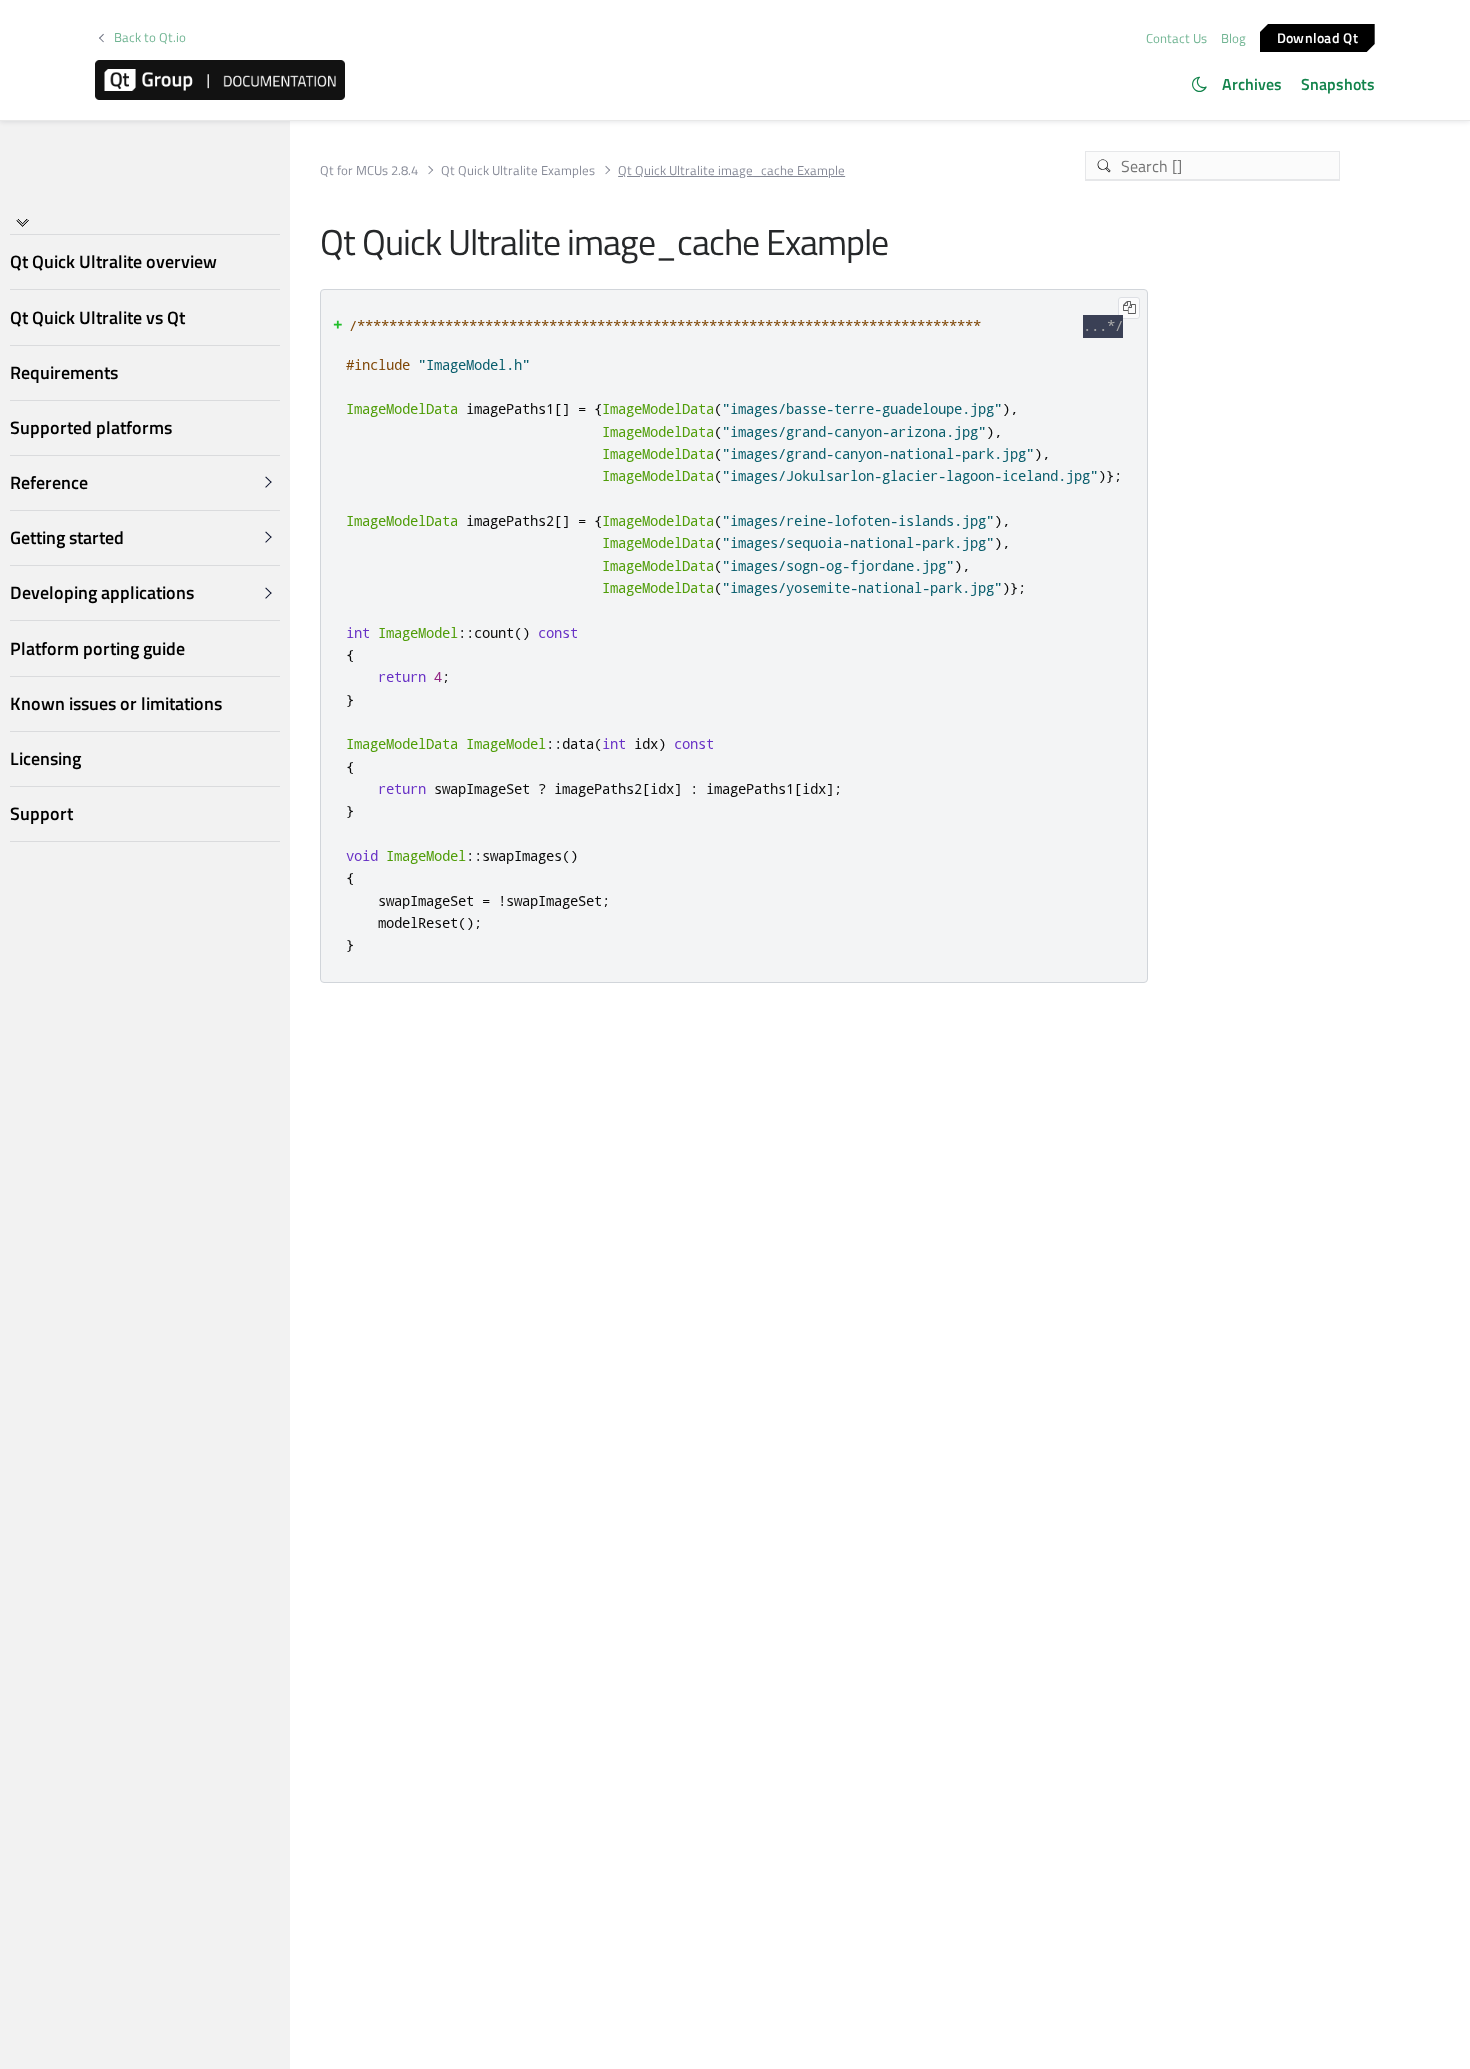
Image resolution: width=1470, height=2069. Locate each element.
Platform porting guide (97, 648)
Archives (1252, 84)
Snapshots (1338, 84)
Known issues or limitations (116, 703)
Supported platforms (91, 427)
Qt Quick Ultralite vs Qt (97, 317)
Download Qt (1317, 36)
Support (41, 814)
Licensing (45, 758)
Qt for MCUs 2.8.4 (369, 170)
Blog (1233, 38)
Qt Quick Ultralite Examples (518, 170)
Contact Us (1176, 38)
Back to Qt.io (150, 37)
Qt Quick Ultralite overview (113, 262)
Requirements (64, 372)
